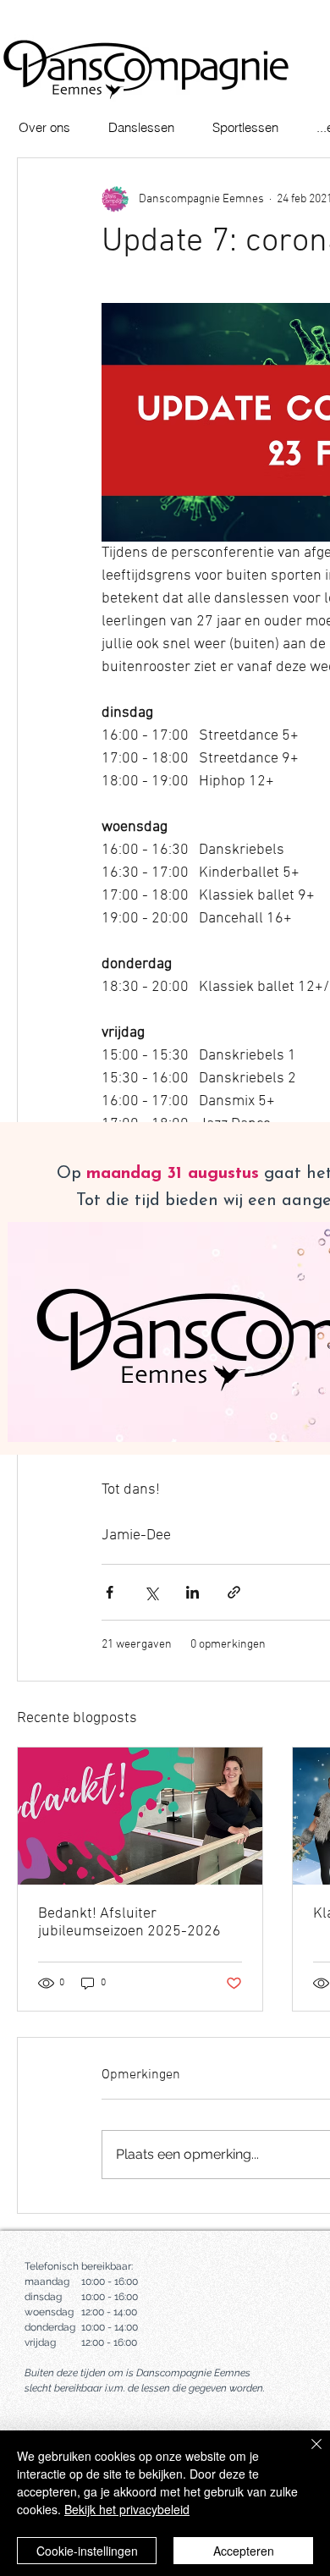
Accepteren (244, 2551)
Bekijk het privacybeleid (127, 2509)
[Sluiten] (306, 2454)
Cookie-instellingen (87, 2551)
